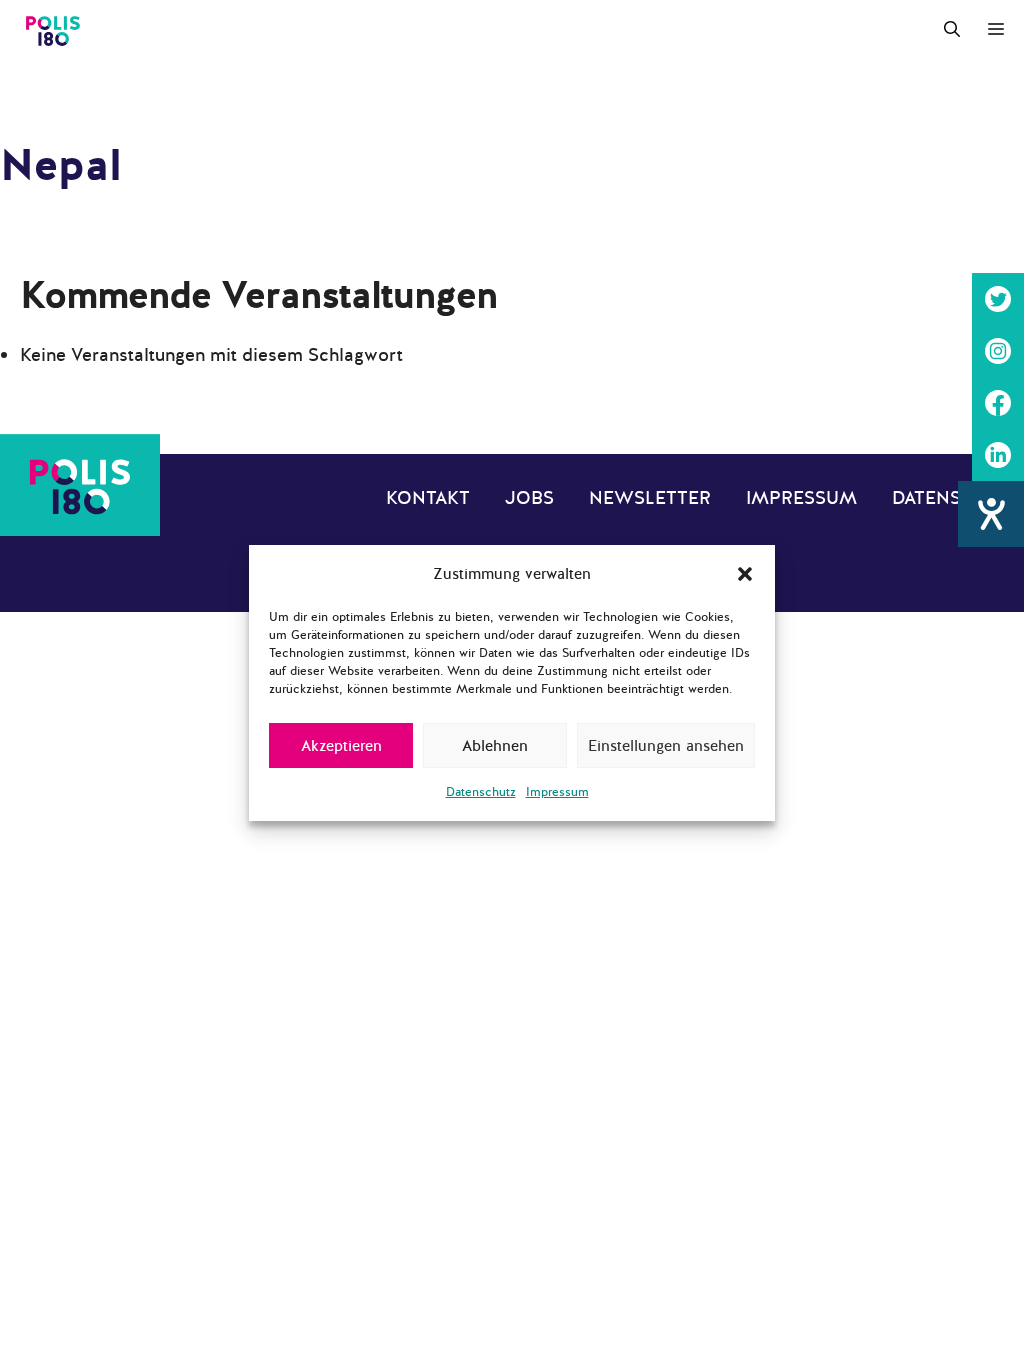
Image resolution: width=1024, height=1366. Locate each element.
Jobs (529, 498)
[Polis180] (53, 30)
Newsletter (650, 498)
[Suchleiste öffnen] (952, 30)
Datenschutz (481, 792)
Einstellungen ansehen (666, 746)
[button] (745, 574)
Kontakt (428, 498)
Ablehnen (495, 746)
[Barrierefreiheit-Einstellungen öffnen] (991, 514)
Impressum (557, 792)
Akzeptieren (341, 746)
